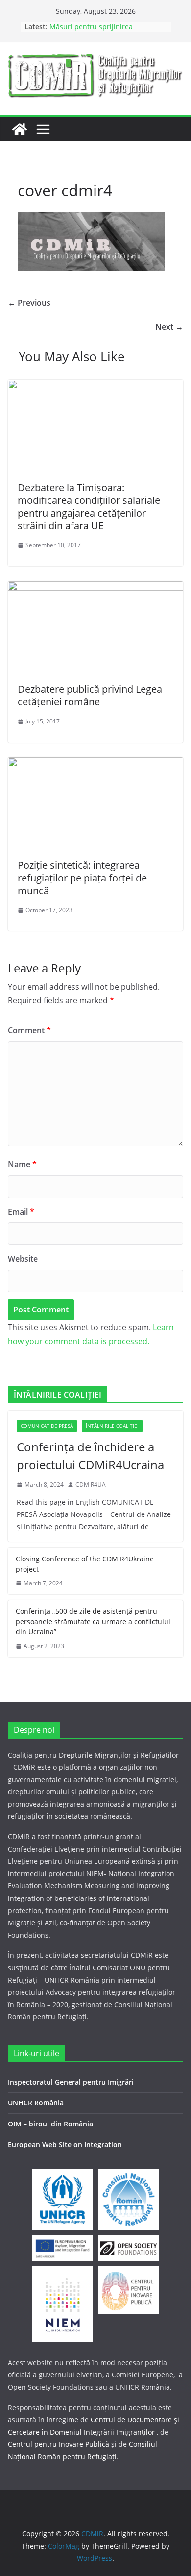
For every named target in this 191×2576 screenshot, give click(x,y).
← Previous (29, 303)
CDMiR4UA (91, 1484)
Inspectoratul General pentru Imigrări (71, 2082)
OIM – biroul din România (50, 2124)
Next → (169, 327)
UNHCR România (36, 2103)
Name (22, 1164)
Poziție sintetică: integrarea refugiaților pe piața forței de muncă (82, 878)
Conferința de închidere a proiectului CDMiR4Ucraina (90, 1456)
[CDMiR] (20, 129)
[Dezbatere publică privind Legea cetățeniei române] (95, 588)
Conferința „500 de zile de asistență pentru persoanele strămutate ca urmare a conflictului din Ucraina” (93, 1621)
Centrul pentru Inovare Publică (59, 2444)
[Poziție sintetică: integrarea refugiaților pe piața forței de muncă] (95, 764)
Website (23, 1259)
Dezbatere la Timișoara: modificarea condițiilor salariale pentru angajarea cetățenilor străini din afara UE (89, 507)
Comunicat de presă (47, 1426)
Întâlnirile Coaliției (112, 1426)
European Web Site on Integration (65, 2144)
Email (21, 1212)
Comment (29, 1030)
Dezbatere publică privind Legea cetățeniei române (90, 695)
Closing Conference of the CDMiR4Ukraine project (85, 1564)
